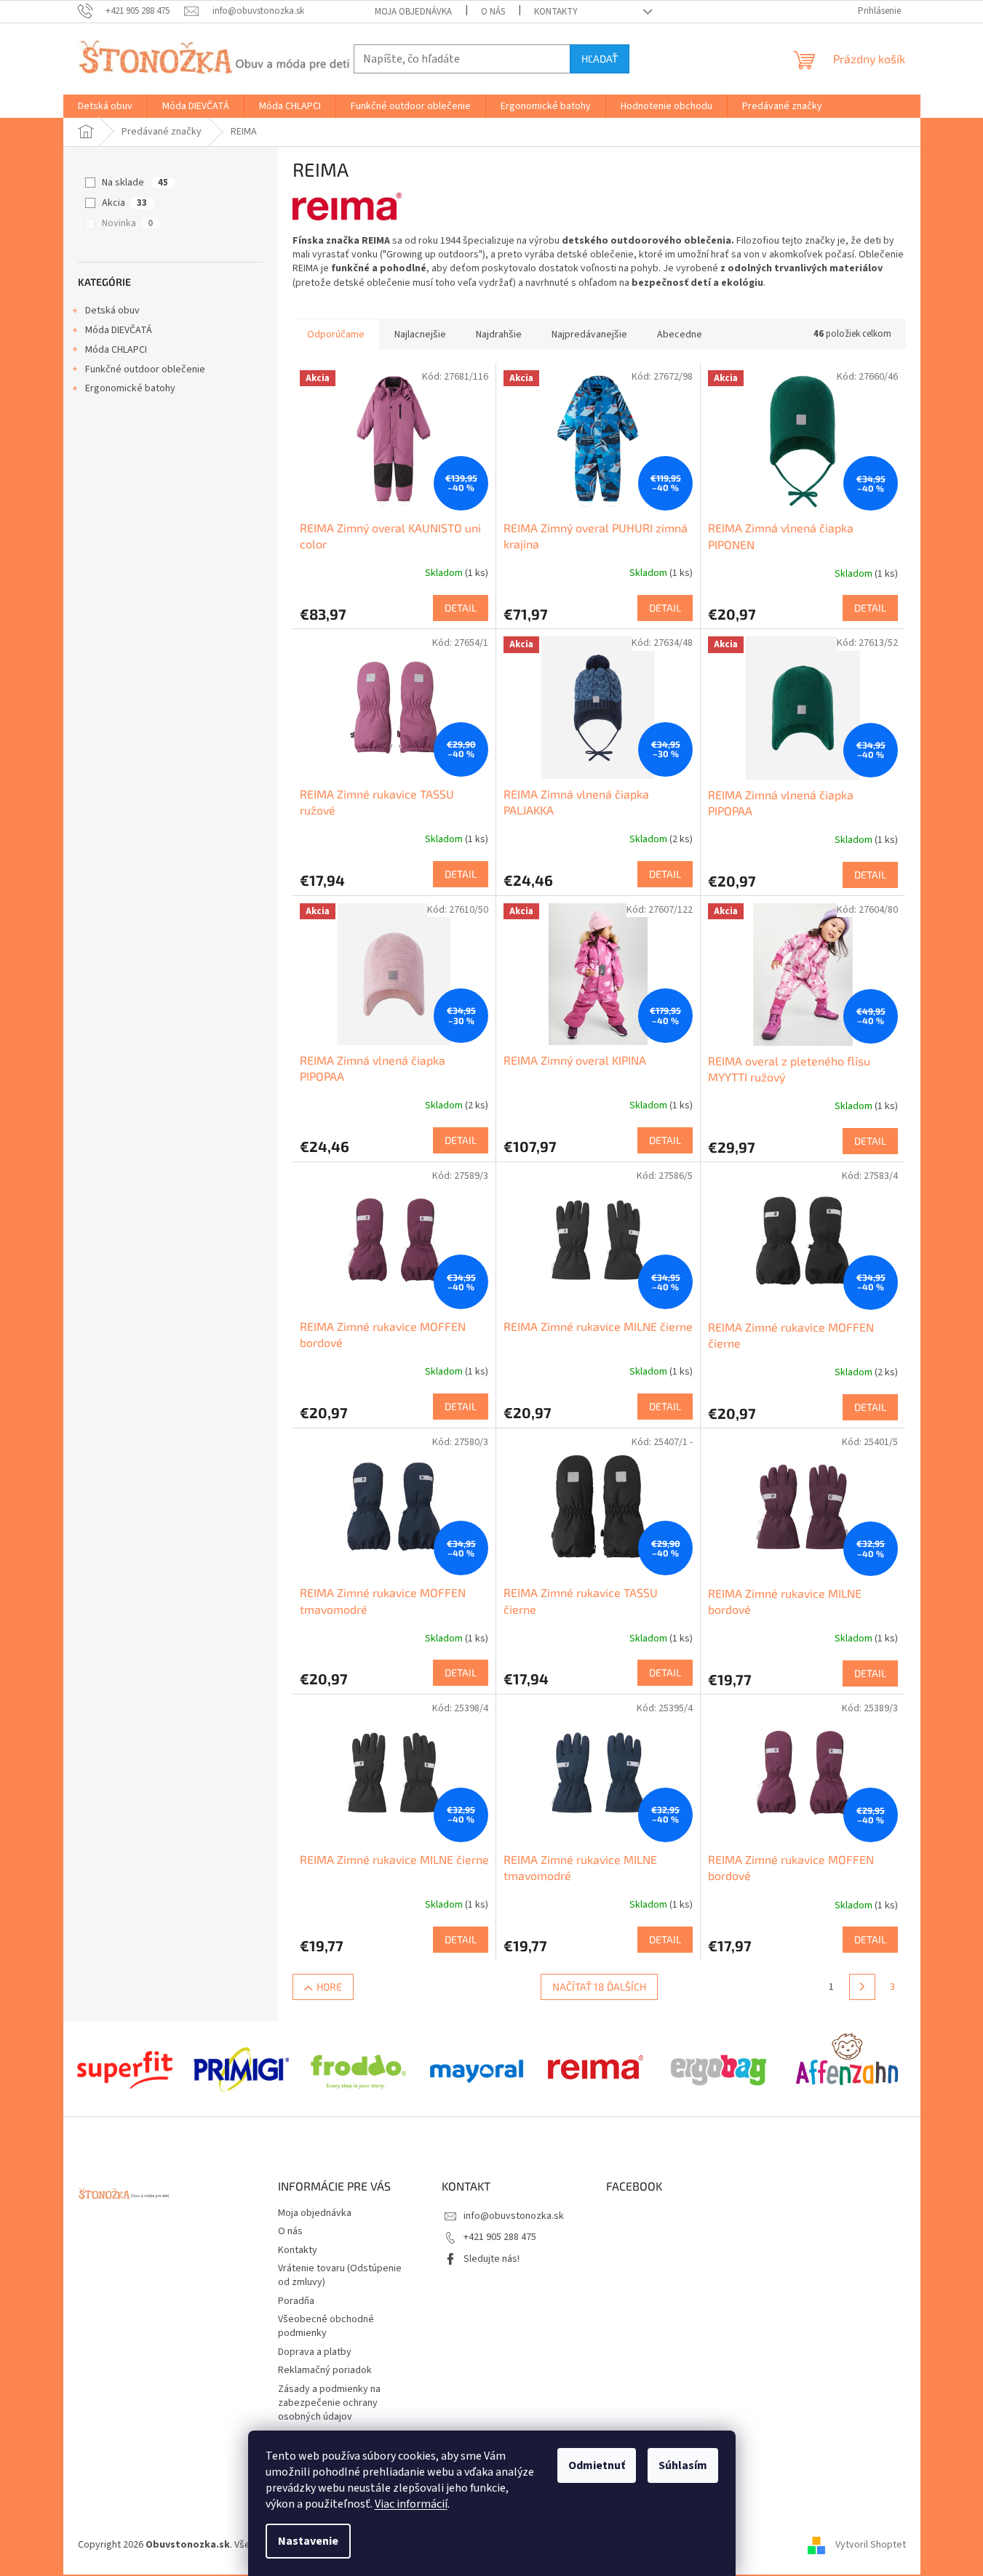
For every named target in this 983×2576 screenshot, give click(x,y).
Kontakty (556, 12)
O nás (493, 12)
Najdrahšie (499, 335)
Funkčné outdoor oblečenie (145, 369)
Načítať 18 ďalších (599, 1987)
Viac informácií (411, 2504)
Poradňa (296, 2301)
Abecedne (680, 335)
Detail (461, 608)
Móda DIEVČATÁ (119, 330)
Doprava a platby (315, 2352)
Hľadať (600, 59)
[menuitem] (105, 106)
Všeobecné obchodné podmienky (326, 2326)
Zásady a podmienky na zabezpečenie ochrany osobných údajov (329, 2403)
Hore (329, 1987)
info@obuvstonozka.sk (514, 2216)
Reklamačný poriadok (325, 2370)
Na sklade (135, 183)
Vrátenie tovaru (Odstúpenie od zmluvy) (340, 2275)
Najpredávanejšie (589, 335)
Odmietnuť (597, 2465)
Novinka (127, 223)
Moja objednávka (413, 12)
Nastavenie (308, 2541)
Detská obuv (112, 311)
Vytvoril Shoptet (871, 2545)
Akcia (124, 203)
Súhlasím (683, 2465)
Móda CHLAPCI (116, 350)
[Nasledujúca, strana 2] (862, 1987)
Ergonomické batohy (130, 388)
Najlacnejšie (420, 335)
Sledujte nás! (492, 2259)
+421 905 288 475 (500, 2237)
